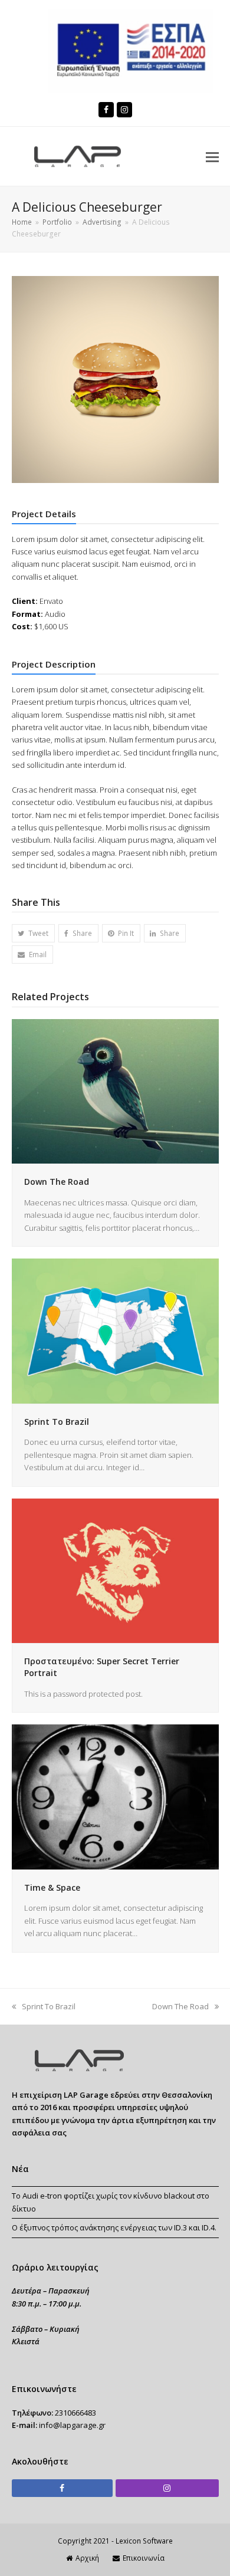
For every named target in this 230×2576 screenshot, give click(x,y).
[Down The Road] (115, 1090)
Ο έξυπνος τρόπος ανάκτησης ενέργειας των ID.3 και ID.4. (114, 2227)
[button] (212, 156)
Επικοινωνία (144, 2558)
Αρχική (87, 2558)
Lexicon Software (144, 2541)
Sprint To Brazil (57, 1422)
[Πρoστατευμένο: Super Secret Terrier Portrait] (115, 1570)
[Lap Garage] (77, 2069)
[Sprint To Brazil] (115, 1330)
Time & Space (52, 1887)
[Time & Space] (115, 1796)
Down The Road (57, 1182)
